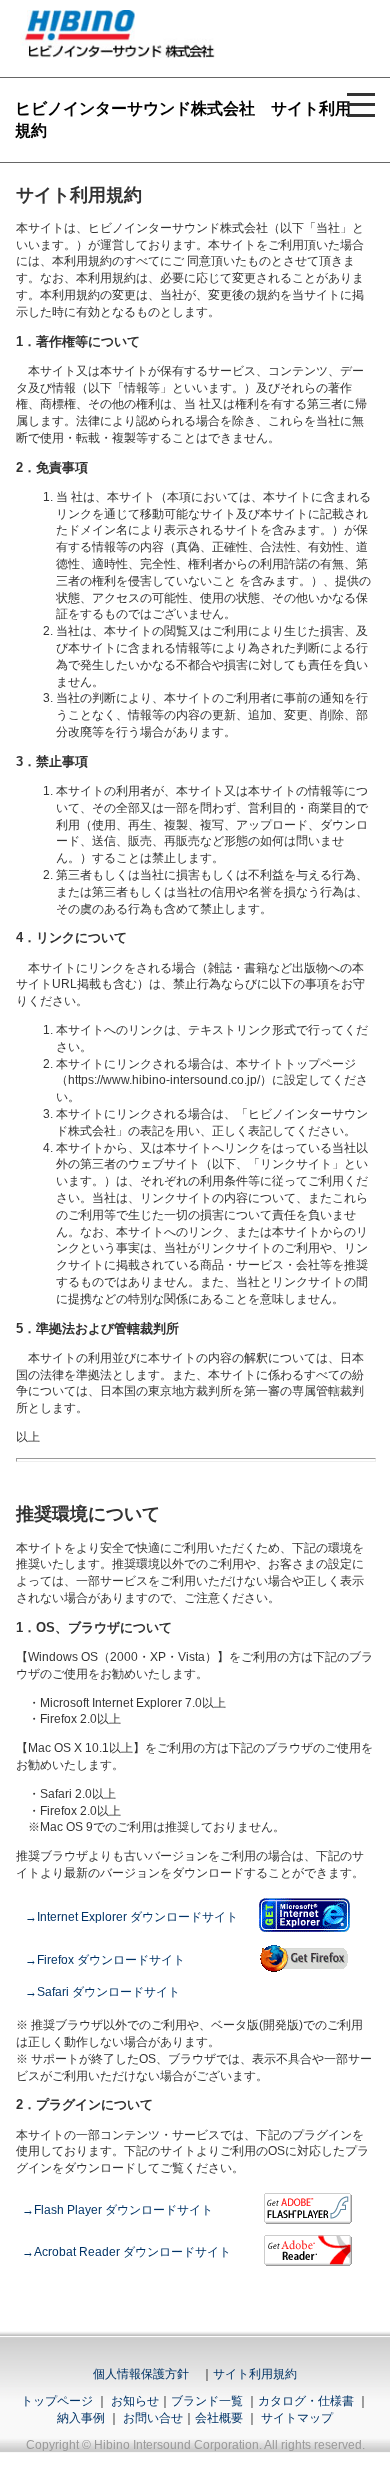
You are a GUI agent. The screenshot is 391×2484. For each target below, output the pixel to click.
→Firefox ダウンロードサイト (105, 1960)
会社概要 (219, 2418)
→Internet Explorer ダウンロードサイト (131, 1917)
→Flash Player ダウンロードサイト (117, 2210)
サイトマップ (297, 2418)
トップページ (57, 2401)
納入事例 (81, 2418)
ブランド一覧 (207, 2401)
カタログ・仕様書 (306, 2401)
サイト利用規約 (255, 2374)
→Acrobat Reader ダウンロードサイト (126, 2252)
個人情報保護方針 (141, 2374)
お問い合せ (153, 2418)
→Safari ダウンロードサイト (102, 1992)
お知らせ (135, 2401)
